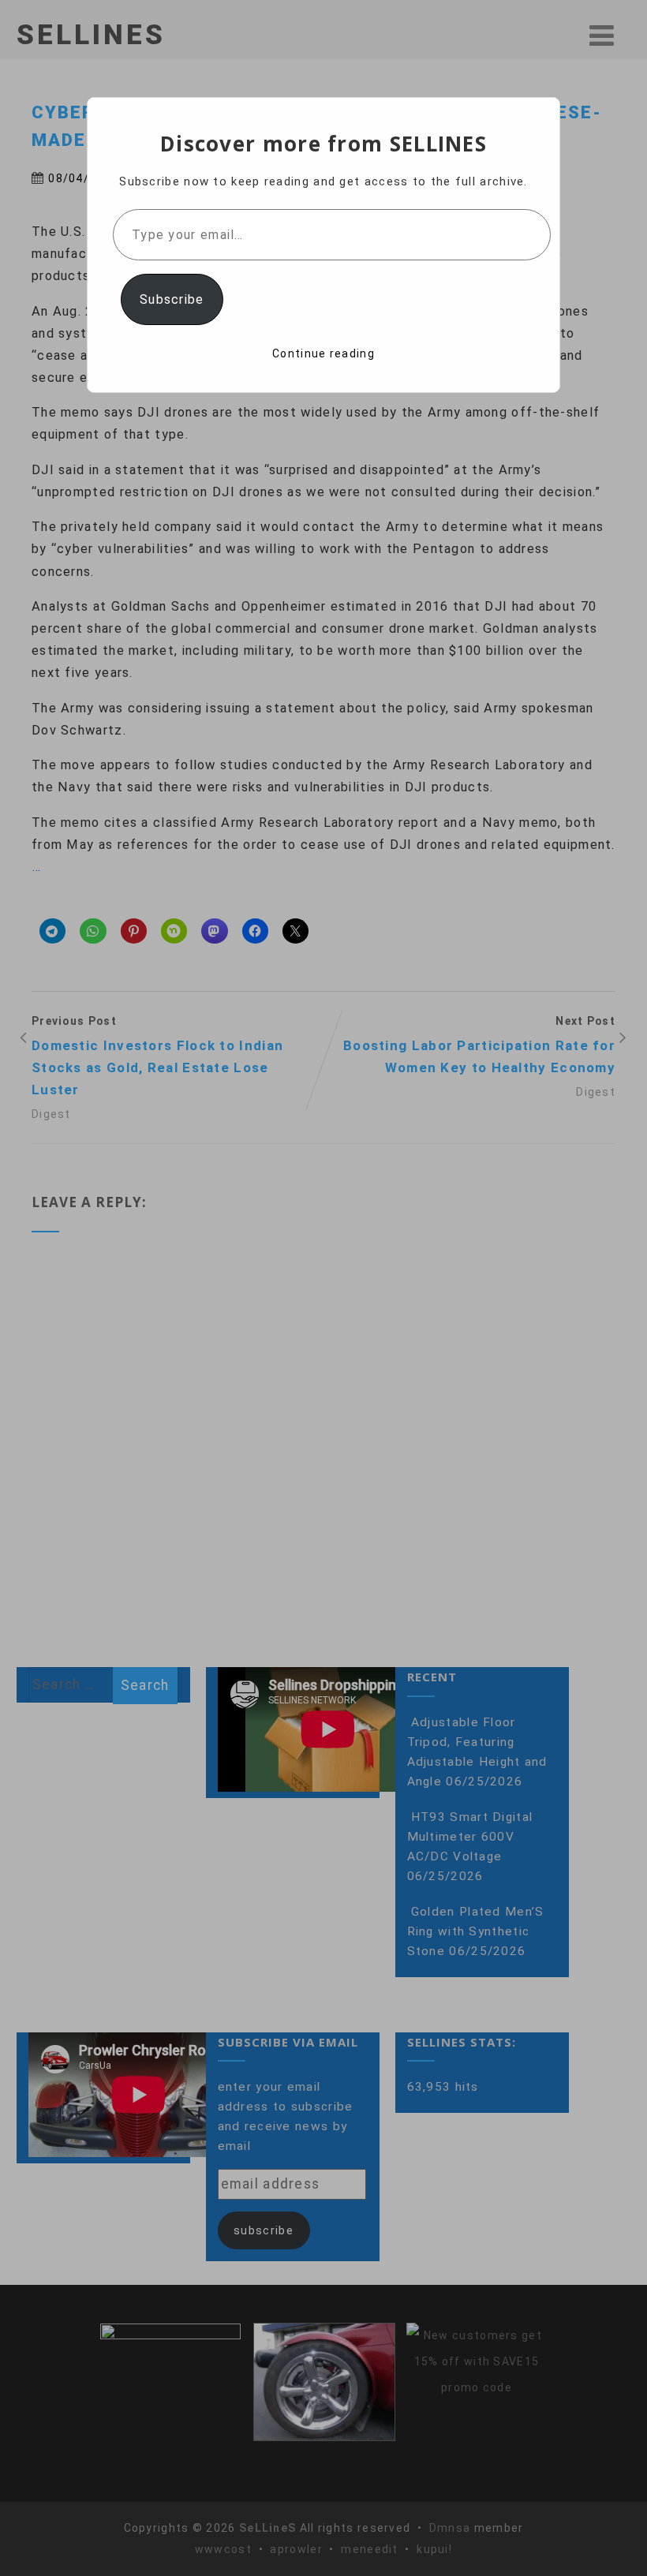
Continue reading (323, 353)
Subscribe (172, 299)
